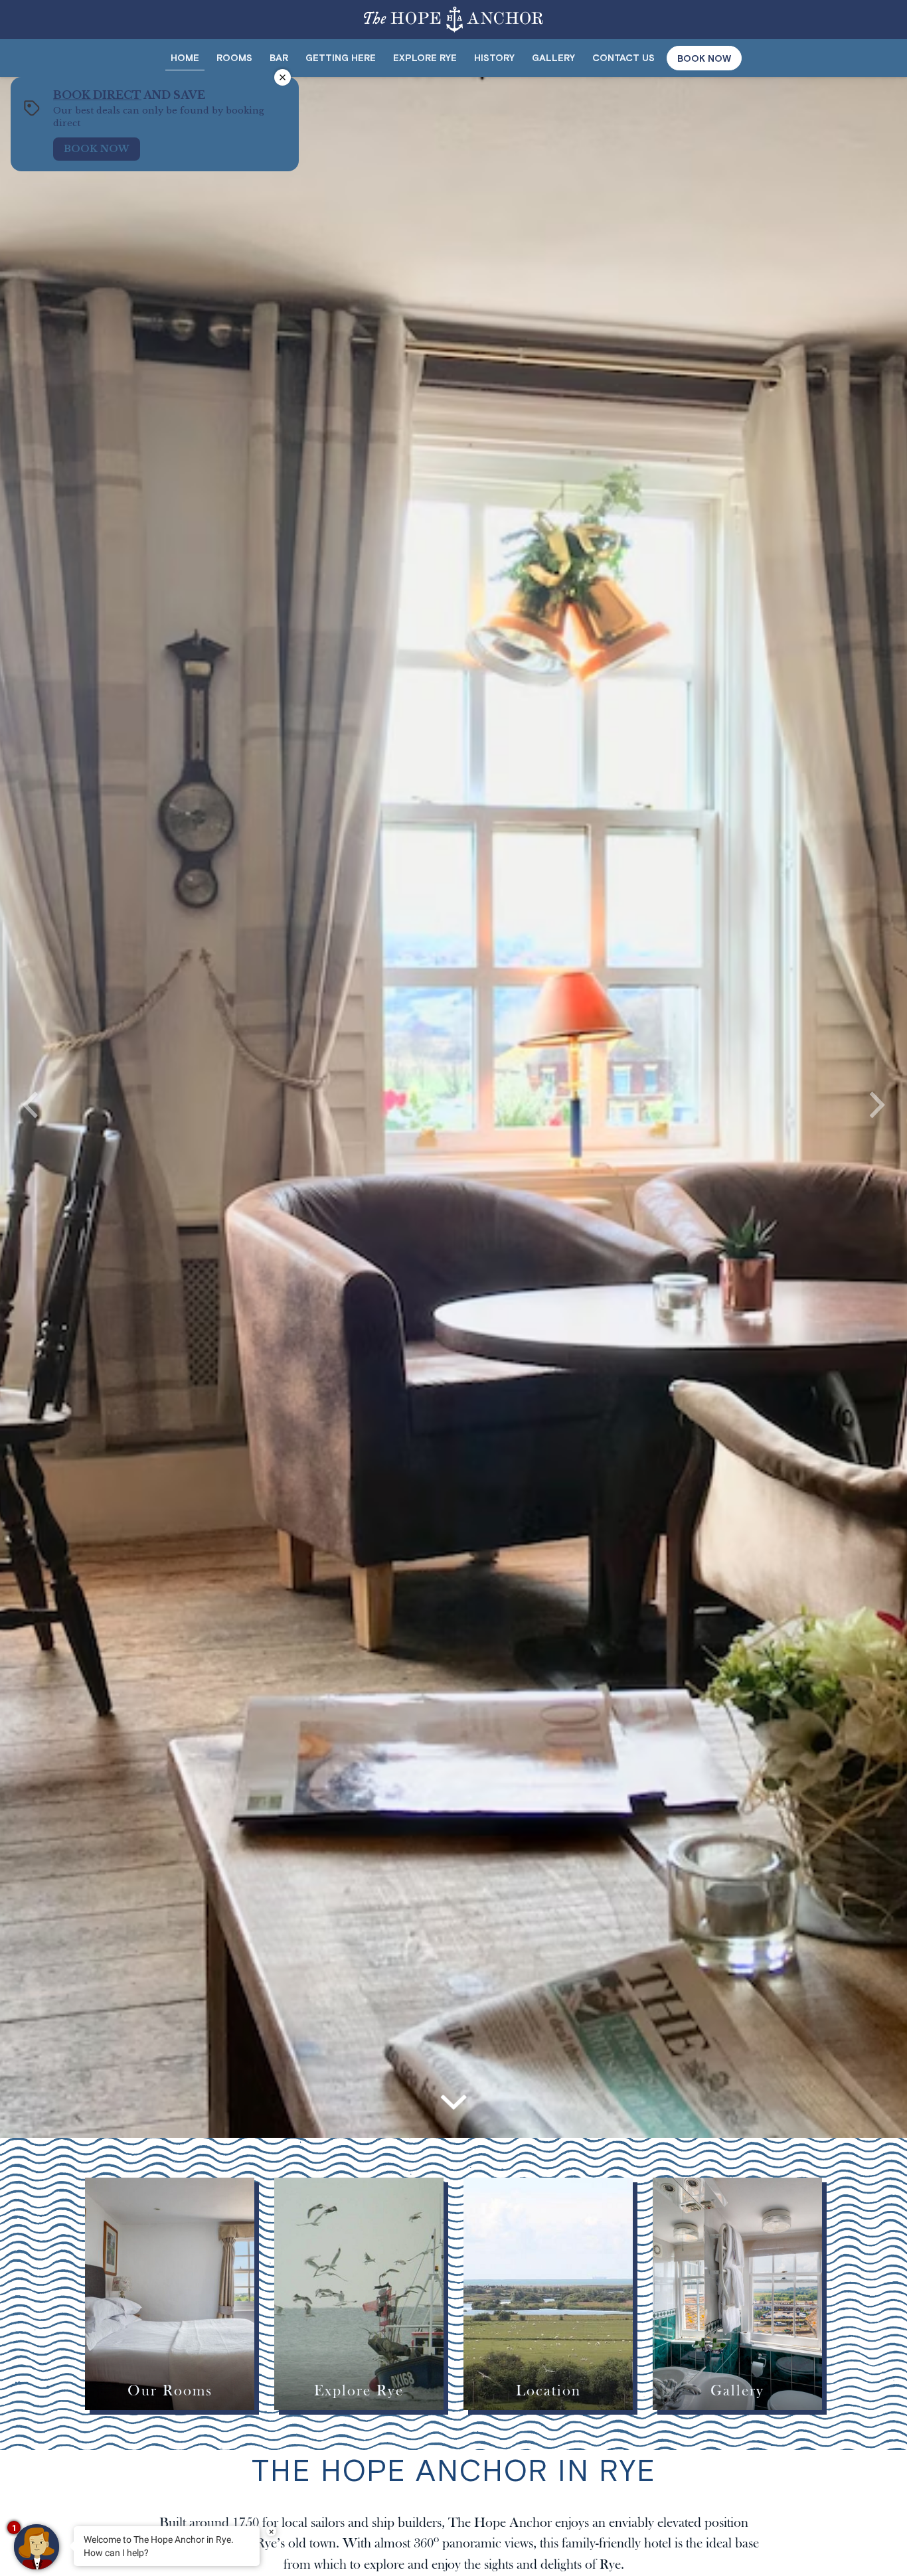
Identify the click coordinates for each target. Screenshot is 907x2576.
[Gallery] (737, 2294)
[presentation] (30, 1108)
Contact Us (623, 58)
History (494, 58)
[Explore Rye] (359, 2294)
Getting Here (341, 58)
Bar (279, 58)
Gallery (553, 58)
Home (185, 58)
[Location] (548, 2294)
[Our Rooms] (170, 2294)
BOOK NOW (704, 58)
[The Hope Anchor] (453, 16)
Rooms (234, 58)
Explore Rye (425, 58)
